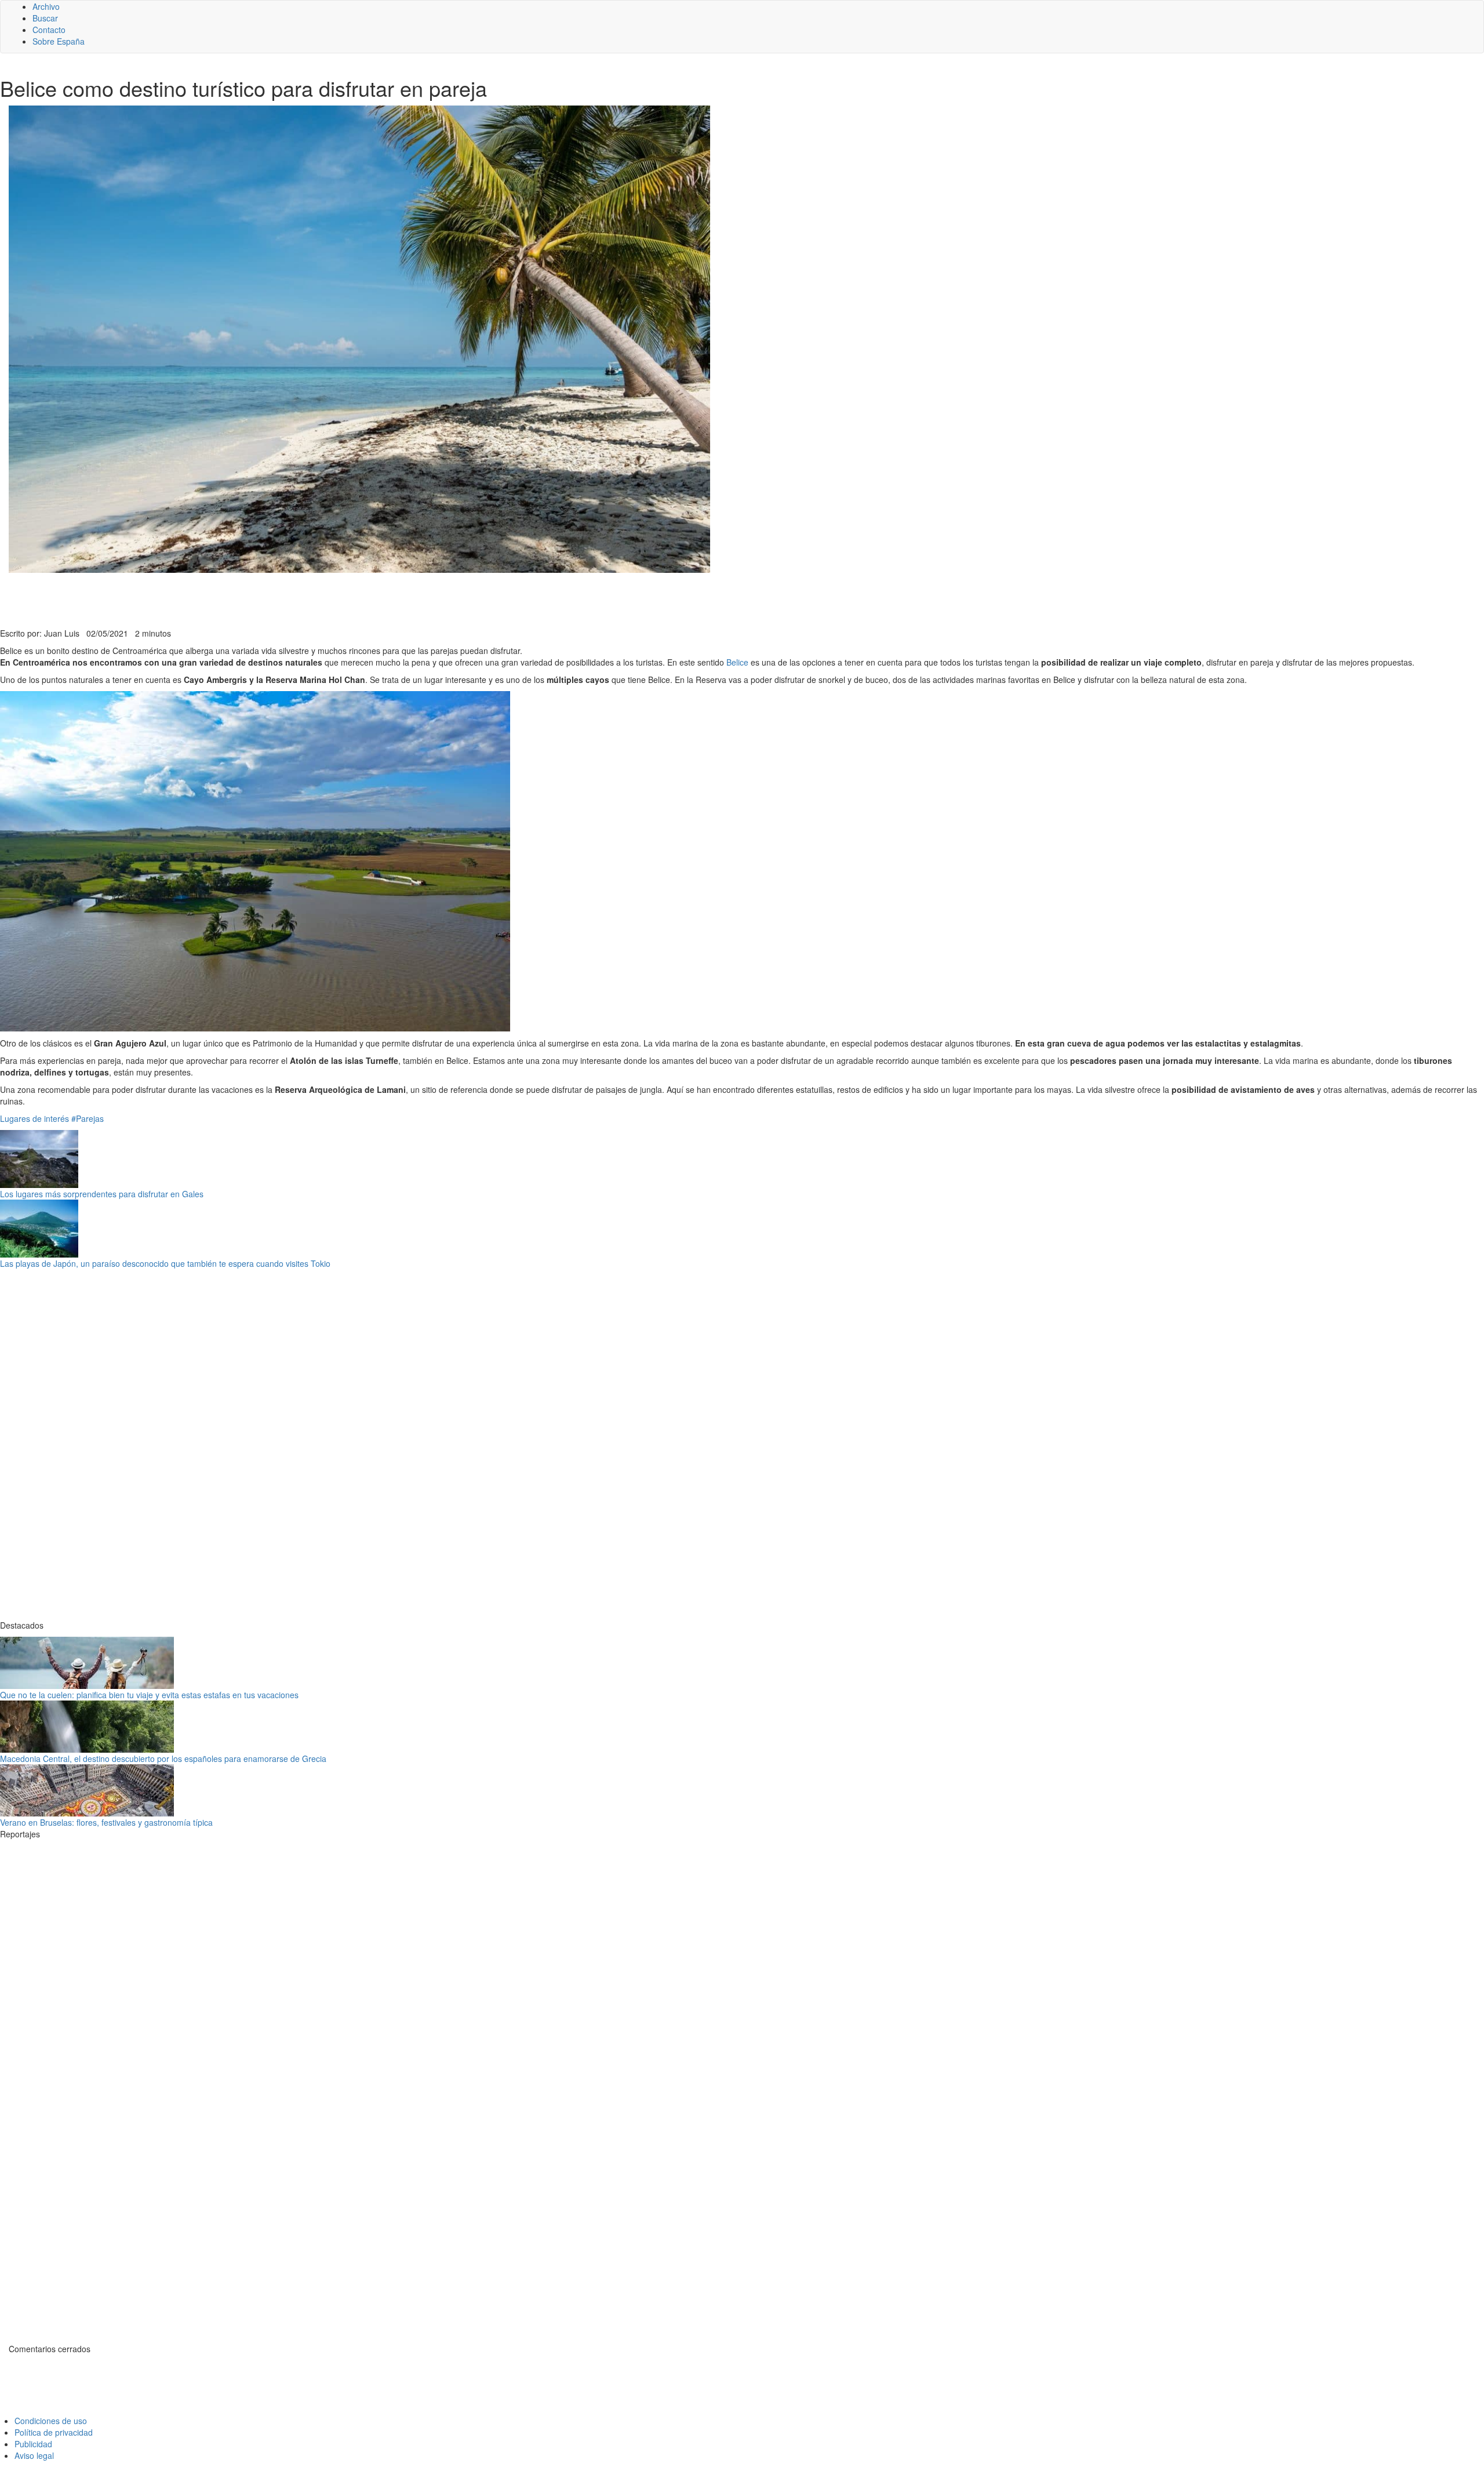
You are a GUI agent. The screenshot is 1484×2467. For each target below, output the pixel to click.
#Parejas (88, 1118)
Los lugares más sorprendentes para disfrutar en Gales (102, 1194)
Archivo (46, 6)
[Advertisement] (284, 599)
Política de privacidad (54, 2432)
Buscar (45, 18)
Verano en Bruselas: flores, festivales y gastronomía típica (106, 1822)
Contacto (49, 30)
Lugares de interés (34, 1118)
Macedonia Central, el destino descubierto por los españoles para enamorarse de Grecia (163, 1758)
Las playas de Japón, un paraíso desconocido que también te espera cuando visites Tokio (165, 1263)
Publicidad (33, 2444)
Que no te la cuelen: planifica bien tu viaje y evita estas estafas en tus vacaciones (149, 1695)
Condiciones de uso (51, 2421)
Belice (737, 662)
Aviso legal (34, 2455)
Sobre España (59, 41)
